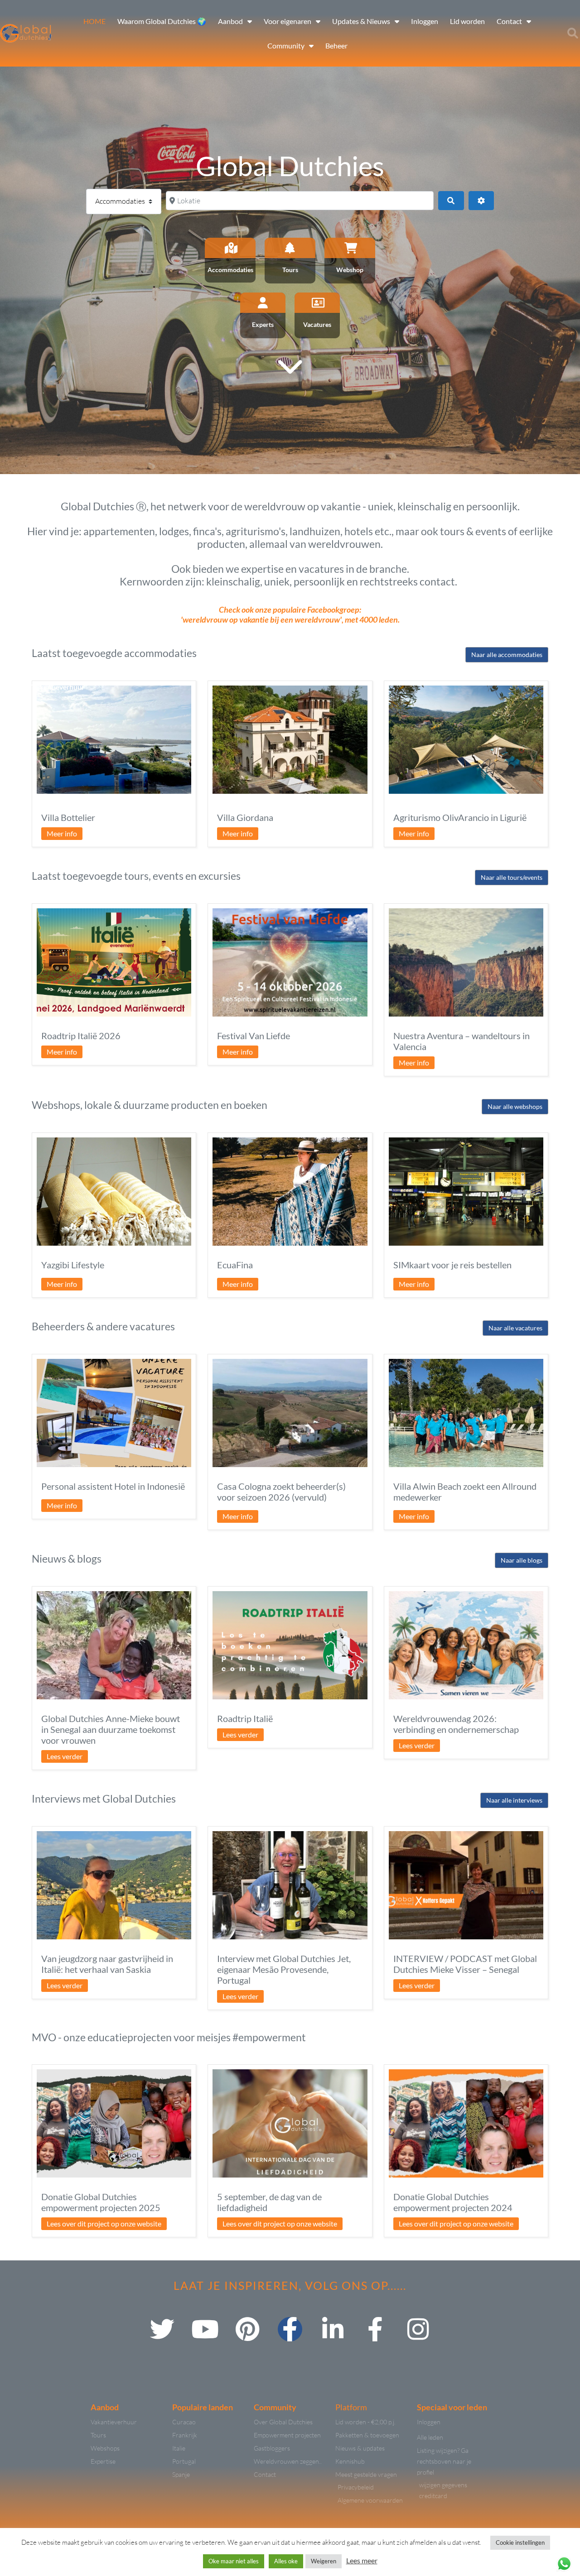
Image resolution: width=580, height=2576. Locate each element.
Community (286, 46)
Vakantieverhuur (58, 687)
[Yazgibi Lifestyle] (114, 1192)
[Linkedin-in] (333, 2329)
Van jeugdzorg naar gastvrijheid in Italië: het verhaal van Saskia (107, 1964)
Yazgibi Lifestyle (73, 1265)
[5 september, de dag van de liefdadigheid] (290, 2123)
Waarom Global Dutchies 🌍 (162, 21)
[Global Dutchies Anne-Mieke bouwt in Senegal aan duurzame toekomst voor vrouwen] (114, 1645)
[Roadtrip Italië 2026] (114, 962)
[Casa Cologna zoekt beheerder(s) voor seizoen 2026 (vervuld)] (290, 1413)
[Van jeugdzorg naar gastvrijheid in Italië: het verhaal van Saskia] (114, 1885)
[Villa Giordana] (290, 740)
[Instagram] (418, 2329)
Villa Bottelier (68, 817)
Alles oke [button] (286, 2561)
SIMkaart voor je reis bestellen (452, 1265)
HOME (94, 21)
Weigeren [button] (324, 2561)
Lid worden (467, 21)
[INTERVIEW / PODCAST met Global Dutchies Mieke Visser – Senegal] (466, 1885)
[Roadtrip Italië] (290, 1645)
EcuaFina (235, 1265)
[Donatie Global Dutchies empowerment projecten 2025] (114, 2123)
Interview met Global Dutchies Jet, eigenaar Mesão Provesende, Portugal (284, 1969)
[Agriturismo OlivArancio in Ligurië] (466, 740)
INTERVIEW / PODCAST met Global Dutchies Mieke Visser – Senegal (465, 1964)
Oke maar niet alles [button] (234, 2561)
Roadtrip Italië (245, 1718)
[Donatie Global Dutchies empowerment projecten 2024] (466, 2123)
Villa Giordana (245, 817)
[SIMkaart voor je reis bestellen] (466, 1192)
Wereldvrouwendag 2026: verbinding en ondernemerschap (456, 1724)
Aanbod (230, 21)
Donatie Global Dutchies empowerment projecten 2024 (453, 2202)
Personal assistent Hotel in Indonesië (113, 1486)
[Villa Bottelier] (114, 740)
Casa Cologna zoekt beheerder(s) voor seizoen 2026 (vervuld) (281, 1492)
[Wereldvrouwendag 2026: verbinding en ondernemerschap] (466, 1645)
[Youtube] (205, 2329)
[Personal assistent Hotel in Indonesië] (114, 1413)
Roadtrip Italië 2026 (81, 1036)
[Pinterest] (247, 2329)
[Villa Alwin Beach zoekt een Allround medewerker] (466, 1413)
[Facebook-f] (290, 2329)
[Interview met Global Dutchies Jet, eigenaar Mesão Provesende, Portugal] (290, 1885)
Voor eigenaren (288, 21)
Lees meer (362, 2560)
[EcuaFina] (290, 1192)
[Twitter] (162, 2329)
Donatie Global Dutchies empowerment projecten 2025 (101, 2202)
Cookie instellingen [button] (520, 2542)
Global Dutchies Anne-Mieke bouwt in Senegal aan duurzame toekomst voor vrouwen (111, 1729)
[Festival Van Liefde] (290, 962)
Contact (509, 21)
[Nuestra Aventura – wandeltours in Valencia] (466, 962)
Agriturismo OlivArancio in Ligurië (460, 817)
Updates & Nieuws (361, 21)
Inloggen (425, 21)
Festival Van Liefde (254, 1036)
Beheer (336, 46)
